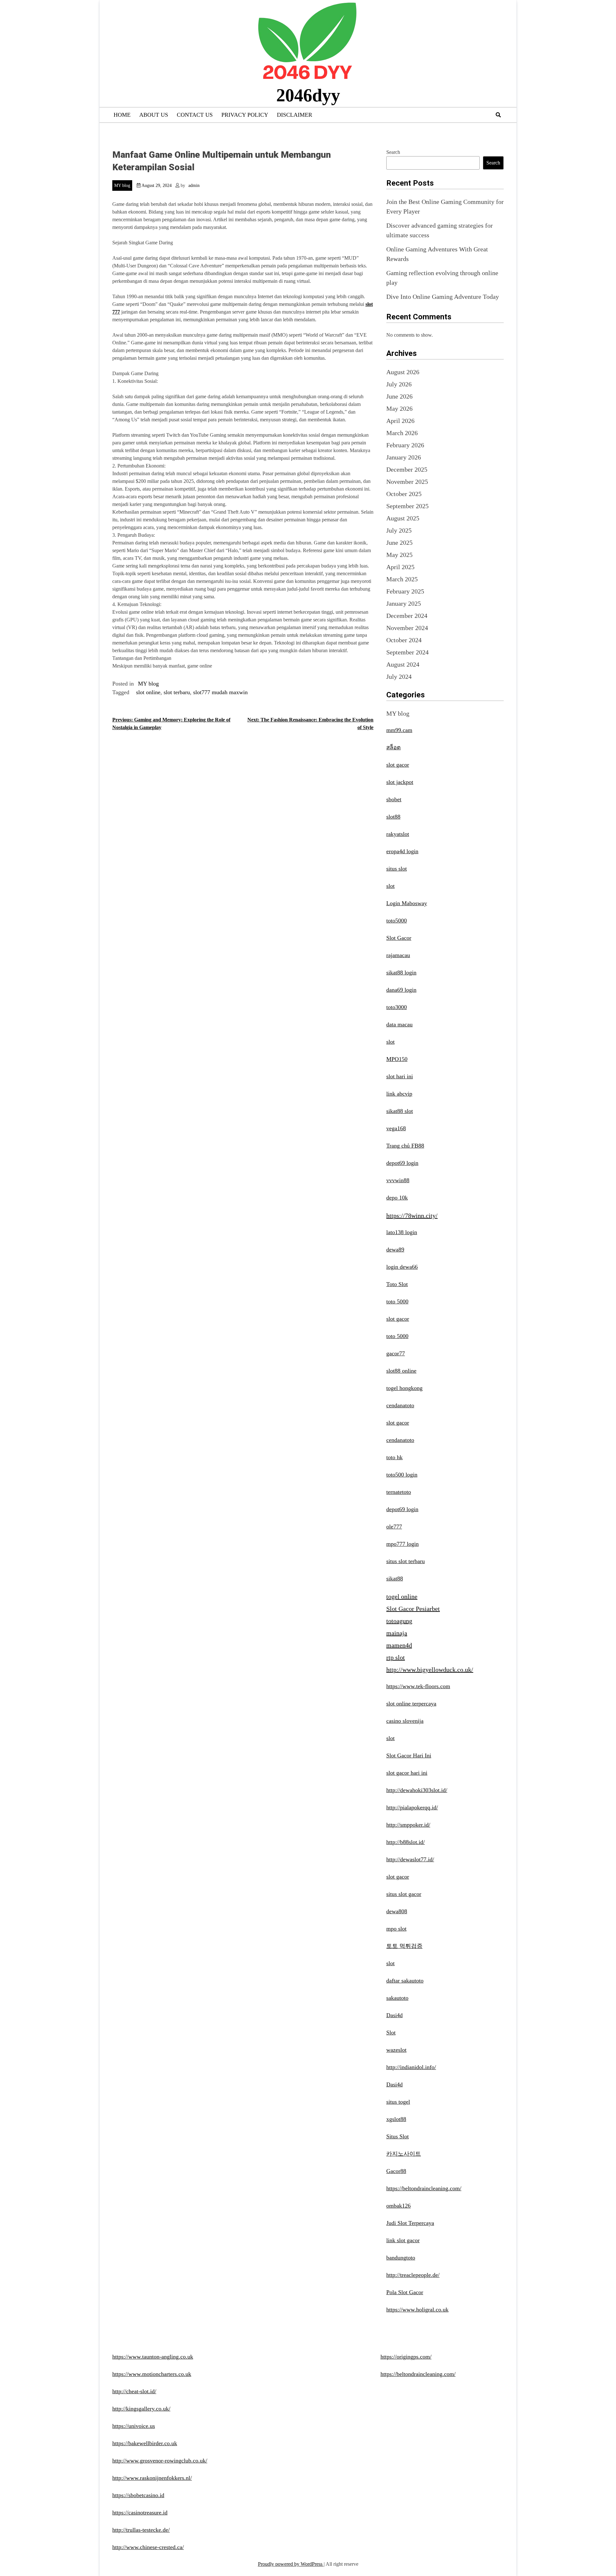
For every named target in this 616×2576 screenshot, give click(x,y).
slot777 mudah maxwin (220, 692)
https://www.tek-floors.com (418, 1686)
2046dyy (308, 95)
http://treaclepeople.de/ (413, 2275)
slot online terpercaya (411, 1704)
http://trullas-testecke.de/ (141, 2530)
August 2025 (403, 518)
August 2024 (403, 664)
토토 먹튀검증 (404, 1946)
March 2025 (402, 579)
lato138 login (402, 1232)
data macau (399, 1024)
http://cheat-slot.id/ (134, 2391)
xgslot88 (396, 2119)
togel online (402, 1596)
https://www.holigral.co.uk (417, 2310)
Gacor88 (396, 2171)
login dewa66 (402, 1267)
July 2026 (399, 384)
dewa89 (395, 1250)
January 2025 (404, 603)
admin (194, 185)
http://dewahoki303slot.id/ (417, 1790)
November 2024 (407, 628)
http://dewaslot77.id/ (410, 1859)
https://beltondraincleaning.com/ (424, 2188)
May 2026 (399, 408)
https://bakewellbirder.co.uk (145, 2443)
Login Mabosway (407, 903)
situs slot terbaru (406, 1561)
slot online (148, 692)
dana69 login (401, 990)
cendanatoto (400, 1405)
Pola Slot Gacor (405, 2292)
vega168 (396, 1128)
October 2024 (404, 640)
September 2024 (407, 652)
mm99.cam (399, 730)
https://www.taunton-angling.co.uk (153, 2357)
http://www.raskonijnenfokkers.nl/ (152, 2478)
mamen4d (399, 1645)
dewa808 (397, 1911)
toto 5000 (397, 1301)
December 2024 (407, 616)
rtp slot (396, 1657)
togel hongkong (404, 1388)
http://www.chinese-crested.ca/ (148, 2547)
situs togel (398, 2102)
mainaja (397, 1633)
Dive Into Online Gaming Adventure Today (443, 297)
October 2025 (404, 494)
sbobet (394, 799)
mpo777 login (402, 1544)
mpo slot (396, 1929)
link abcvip (399, 1094)
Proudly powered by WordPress (291, 2564)
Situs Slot (398, 2136)
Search (393, 152)
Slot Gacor (399, 938)
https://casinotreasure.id (140, 2513)
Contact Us (195, 115)
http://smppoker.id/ (408, 1825)
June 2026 (399, 396)
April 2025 (400, 567)
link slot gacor (403, 2240)
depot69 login (402, 1163)
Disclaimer (295, 115)
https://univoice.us (134, 2426)
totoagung (399, 1621)
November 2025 (407, 482)
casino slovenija (405, 1721)
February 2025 (405, 591)
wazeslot (396, 2050)
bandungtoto (401, 2258)
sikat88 (395, 1578)
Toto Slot (397, 1284)
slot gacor (398, 765)
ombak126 (398, 2206)
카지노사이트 (404, 2154)
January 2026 (404, 457)
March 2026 (402, 433)
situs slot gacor (404, 1894)
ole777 (394, 1527)
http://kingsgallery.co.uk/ (141, 2409)
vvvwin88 (398, 1180)
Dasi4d (394, 2015)
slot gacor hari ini (407, 1773)
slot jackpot (400, 782)
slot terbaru (177, 692)
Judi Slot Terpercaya (410, 2223)
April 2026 (400, 421)
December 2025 (407, 469)
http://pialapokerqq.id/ (412, 1807)
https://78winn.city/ (412, 1216)
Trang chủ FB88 (405, 1146)
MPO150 (397, 1059)
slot (390, 886)
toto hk (394, 1457)
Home (122, 115)
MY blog (122, 185)
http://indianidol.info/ (411, 2067)
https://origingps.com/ (406, 2357)
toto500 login (402, 1475)
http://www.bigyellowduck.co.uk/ (430, 1670)
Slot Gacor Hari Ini (409, 1755)
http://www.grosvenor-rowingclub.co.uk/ (160, 2461)
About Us (154, 115)
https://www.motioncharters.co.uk (152, 2374)
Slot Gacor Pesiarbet (413, 1609)
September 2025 (407, 506)
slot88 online (401, 1371)
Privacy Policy (245, 115)
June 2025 (399, 543)
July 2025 (399, 530)
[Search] (498, 115)
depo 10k (397, 1198)
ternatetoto (399, 1492)
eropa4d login (402, 851)
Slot (391, 2033)
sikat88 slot (400, 1111)
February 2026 (405, 445)
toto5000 (397, 921)
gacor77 (396, 1353)
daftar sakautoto (405, 1981)
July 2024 (399, 677)
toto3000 (397, 1007)
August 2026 (403, 372)
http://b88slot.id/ (406, 1842)
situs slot (397, 869)
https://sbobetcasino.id (138, 2495)
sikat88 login (401, 972)
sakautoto (397, 1998)
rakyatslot (398, 834)
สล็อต (394, 747)
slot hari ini (400, 1076)
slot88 (393, 817)
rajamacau (398, 955)
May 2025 (399, 555)
